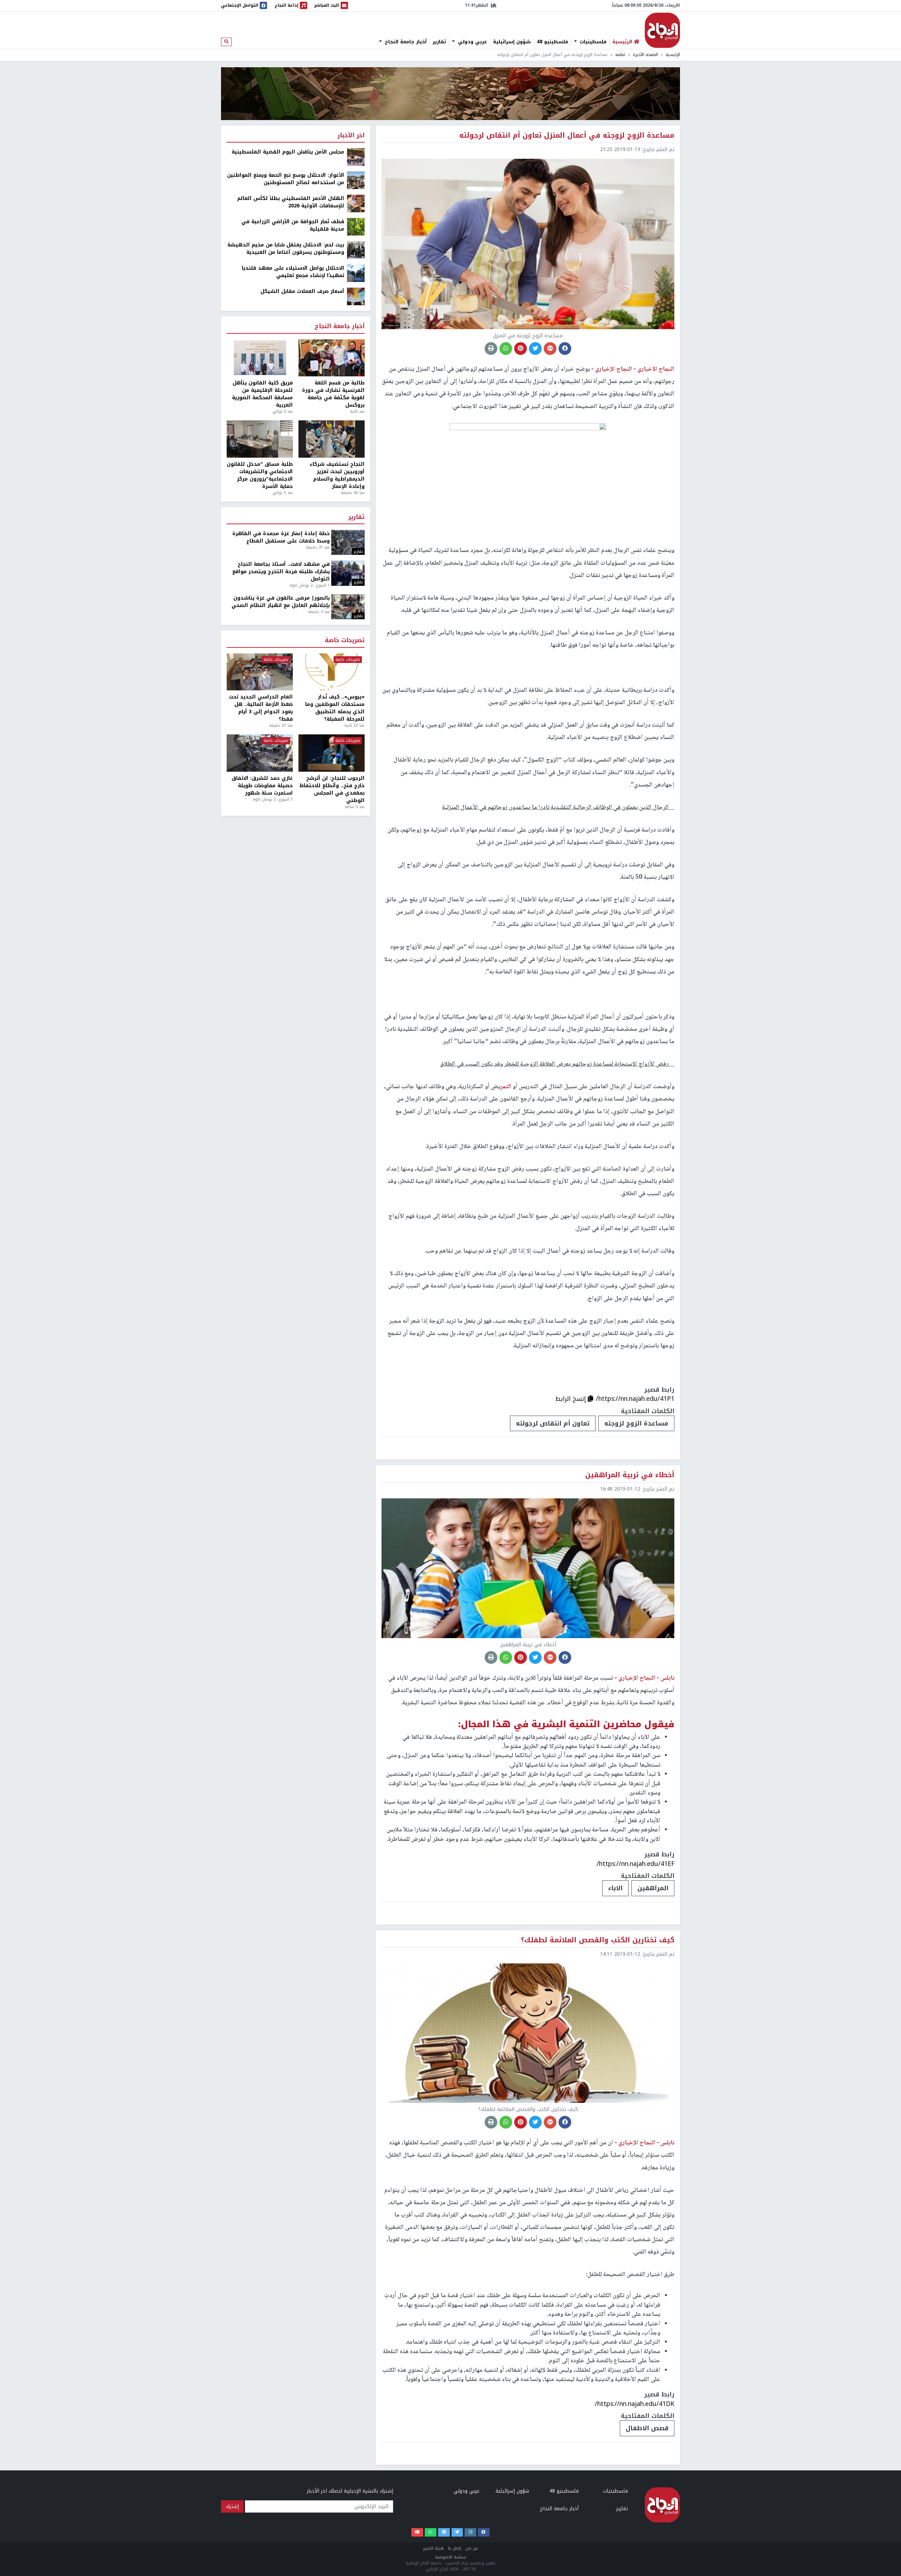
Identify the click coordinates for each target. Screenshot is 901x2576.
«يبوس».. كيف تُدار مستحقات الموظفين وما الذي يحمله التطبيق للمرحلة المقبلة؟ (335, 708)
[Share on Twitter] (535, 349)
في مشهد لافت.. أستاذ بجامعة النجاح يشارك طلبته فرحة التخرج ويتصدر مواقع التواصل (281, 572)
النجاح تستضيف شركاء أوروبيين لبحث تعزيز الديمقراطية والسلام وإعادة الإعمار (337, 475)
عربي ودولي (472, 42)
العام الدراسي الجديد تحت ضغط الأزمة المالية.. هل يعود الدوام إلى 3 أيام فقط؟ (261, 708)
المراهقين (653, 1888)
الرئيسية (673, 55)
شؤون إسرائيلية (512, 42)
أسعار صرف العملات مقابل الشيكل (302, 291)
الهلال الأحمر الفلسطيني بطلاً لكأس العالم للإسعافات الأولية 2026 (291, 202)
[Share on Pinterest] (521, 349)
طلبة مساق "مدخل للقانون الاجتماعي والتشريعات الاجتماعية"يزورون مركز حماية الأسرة (260, 475)
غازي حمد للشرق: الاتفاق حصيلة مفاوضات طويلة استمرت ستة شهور (262, 786)
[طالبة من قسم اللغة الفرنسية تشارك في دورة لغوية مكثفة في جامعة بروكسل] (332, 358)
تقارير (439, 42)
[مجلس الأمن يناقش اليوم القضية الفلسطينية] (356, 157)
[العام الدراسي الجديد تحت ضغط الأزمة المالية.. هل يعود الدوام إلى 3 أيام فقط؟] (260, 672)
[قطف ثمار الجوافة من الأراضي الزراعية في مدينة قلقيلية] (356, 227)
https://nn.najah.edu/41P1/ (635, 1399)
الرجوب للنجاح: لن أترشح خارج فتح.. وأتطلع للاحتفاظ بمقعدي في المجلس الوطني (332, 789)
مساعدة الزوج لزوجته (636, 1423)
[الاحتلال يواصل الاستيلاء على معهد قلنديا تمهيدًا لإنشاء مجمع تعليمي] (356, 273)
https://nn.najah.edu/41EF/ (635, 1864)
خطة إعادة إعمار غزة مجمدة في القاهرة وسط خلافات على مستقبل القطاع (281, 537)
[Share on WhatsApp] (506, 349)
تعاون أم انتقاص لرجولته (553, 1423)
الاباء (615, 1888)
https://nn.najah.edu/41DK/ (635, 2404)
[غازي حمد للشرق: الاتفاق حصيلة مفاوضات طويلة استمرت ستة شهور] (260, 753)
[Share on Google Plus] (550, 349)
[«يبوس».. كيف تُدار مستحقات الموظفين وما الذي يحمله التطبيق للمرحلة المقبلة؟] (332, 672)
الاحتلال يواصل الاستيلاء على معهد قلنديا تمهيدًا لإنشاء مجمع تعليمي (293, 272)
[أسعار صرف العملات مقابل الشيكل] (356, 296)
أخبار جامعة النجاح (405, 42)
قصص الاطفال (647, 2428)
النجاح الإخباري (662, 30)
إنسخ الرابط (572, 1399)
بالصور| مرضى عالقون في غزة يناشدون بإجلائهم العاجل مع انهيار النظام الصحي (281, 602)
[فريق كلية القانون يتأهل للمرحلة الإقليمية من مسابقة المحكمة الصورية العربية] (260, 358)
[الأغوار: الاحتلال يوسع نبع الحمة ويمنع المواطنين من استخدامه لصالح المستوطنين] (356, 180)
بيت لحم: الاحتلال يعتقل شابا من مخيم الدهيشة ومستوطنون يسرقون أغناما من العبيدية (286, 249)
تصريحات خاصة (345, 641)
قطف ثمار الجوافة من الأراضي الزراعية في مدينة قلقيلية (293, 225)
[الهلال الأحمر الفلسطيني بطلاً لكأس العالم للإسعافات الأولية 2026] (356, 203)
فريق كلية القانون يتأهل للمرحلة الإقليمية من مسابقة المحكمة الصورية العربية (262, 394)
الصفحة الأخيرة (645, 55)
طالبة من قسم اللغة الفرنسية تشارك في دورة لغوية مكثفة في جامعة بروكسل (333, 394)
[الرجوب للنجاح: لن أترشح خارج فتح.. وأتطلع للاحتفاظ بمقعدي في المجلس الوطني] (332, 753)
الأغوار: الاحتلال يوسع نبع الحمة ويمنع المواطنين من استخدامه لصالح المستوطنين (286, 179)
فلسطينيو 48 (552, 42)
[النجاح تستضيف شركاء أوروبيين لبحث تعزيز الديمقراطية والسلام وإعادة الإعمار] (332, 439)
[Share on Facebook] (565, 349)
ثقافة (620, 55)
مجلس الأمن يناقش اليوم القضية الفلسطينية (288, 152)
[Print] (491, 349)
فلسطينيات (592, 42)
